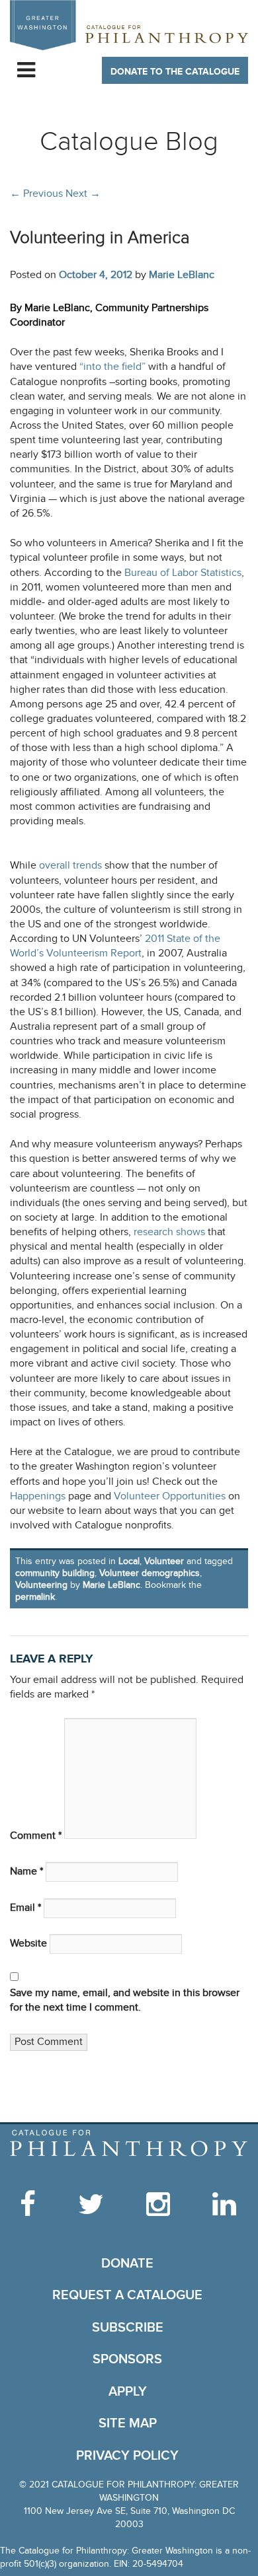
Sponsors (127, 2359)
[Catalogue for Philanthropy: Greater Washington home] (129, 25)
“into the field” (112, 367)
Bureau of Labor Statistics (183, 573)
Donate (127, 2264)
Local (129, 1561)
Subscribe (128, 2328)
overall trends (70, 866)
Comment (36, 1836)
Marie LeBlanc (182, 275)
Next (83, 194)
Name (26, 1872)
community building (55, 1573)
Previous (36, 194)
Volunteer (164, 1561)
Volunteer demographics (150, 1573)
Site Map (128, 2423)
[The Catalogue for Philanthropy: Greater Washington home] (129, 2143)
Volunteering (41, 1585)
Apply (128, 2392)
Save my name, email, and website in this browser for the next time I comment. (125, 2000)
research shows (169, 1232)
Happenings (38, 1496)
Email (25, 1908)
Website (28, 1944)
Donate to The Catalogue (175, 72)
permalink (35, 1597)
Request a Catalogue (127, 2295)
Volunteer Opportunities (170, 1496)
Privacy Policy (127, 2456)
